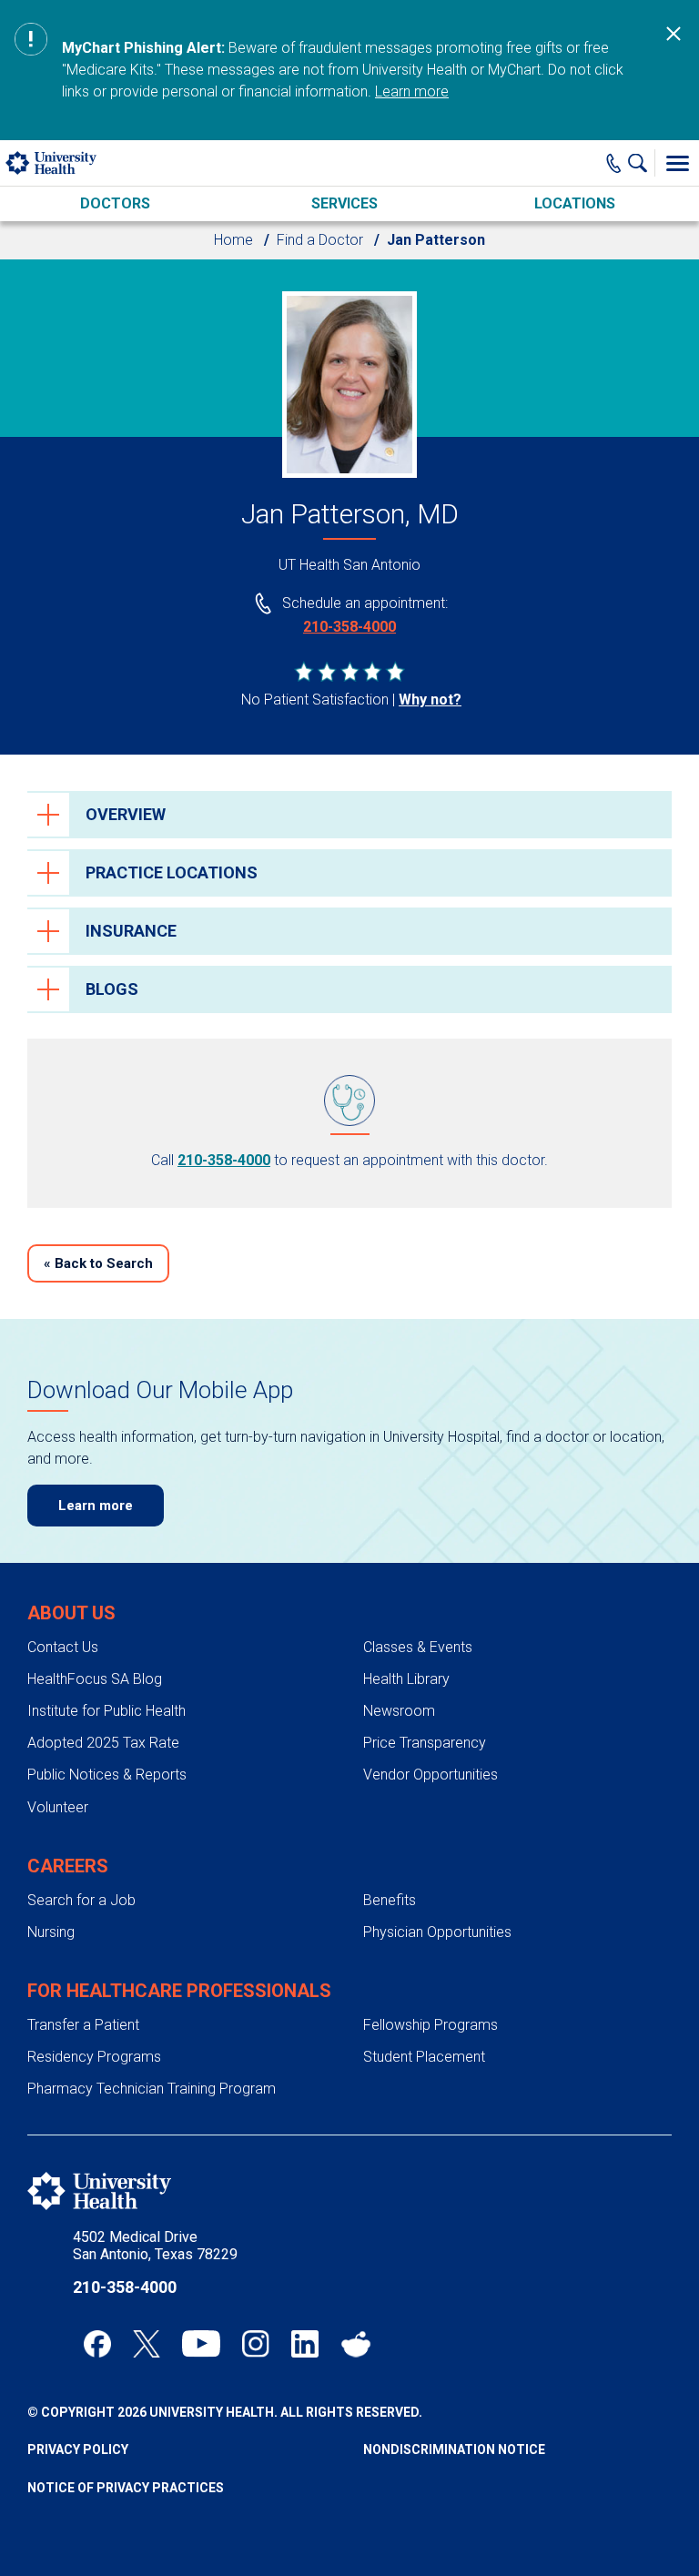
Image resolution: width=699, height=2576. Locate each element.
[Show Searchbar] (642, 163)
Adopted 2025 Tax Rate (103, 1743)
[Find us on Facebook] (97, 2344)
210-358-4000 (349, 627)
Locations (575, 203)
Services (344, 203)
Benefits (390, 1900)
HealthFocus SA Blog (95, 1679)
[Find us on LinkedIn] (305, 2344)
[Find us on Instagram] (256, 2344)
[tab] (349, 815)
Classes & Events (418, 1647)
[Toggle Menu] (677, 163)
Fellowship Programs (431, 2025)
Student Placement (424, 2057)
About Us (71, 1613)
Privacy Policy (78, 2449)
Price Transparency (425, 1743)
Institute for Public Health (106, 1711)
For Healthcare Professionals (179, 1991)
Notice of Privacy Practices (126, 2488)
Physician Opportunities (437, 1932)
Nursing (51, 1932)
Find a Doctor (320, 240)
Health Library (406, 1679)
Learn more (412, 91)
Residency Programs (94, 2057)
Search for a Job (81, 1900)
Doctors (115, 203)
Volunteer (58, 1807)
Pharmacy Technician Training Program (152, 2089)
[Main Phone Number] (614, 163)
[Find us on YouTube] (201, 2344)
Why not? (430, 700)
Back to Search (98, 1263)
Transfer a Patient (83, 2025)
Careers (68, 1866)
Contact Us (63, 1647)
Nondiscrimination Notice (454, 2449)
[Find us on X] (147, 2344)
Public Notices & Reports (107, 1775)
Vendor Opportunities (431, 1775)
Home (233, 240)
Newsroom (399, 1711)
